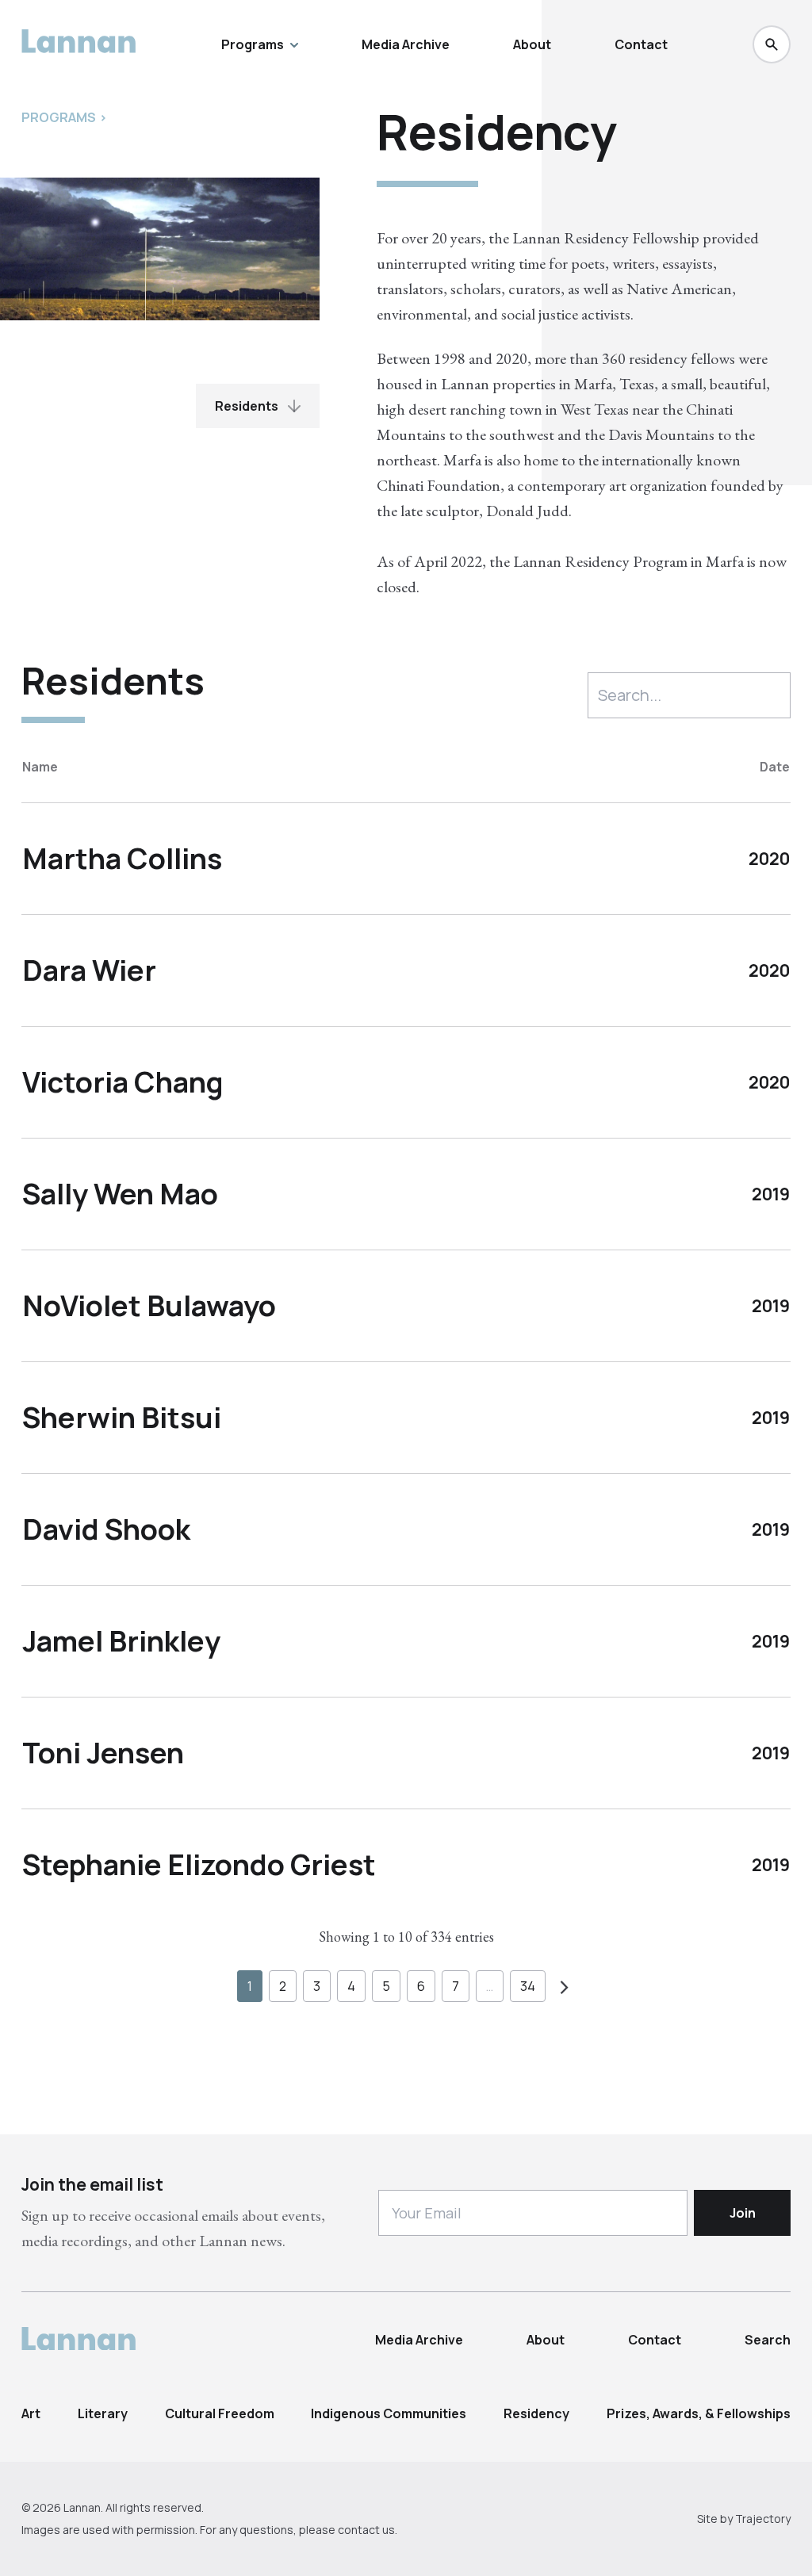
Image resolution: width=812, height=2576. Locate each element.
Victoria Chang (123, 1082)
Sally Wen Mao (120, 1194)
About (532, 44)
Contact (641, 44)
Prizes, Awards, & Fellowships (699, 2413)
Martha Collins (122, 858)
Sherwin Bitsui (122, 1417)
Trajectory (763, 2519)
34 (528, 1986)
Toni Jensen (103, 1753)
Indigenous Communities (389, 2413)
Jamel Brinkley (121, 1641)
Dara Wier (89, 970)
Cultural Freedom (220, 2413)
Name (40, 767)
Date (775, 767)
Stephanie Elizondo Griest (199, 1864)
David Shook (106, 1529)
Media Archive (406, 44)
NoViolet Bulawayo (149, 1305)
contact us (366, 2530)
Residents (247, 406)
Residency (536, 2413)
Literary (103, 2413)
